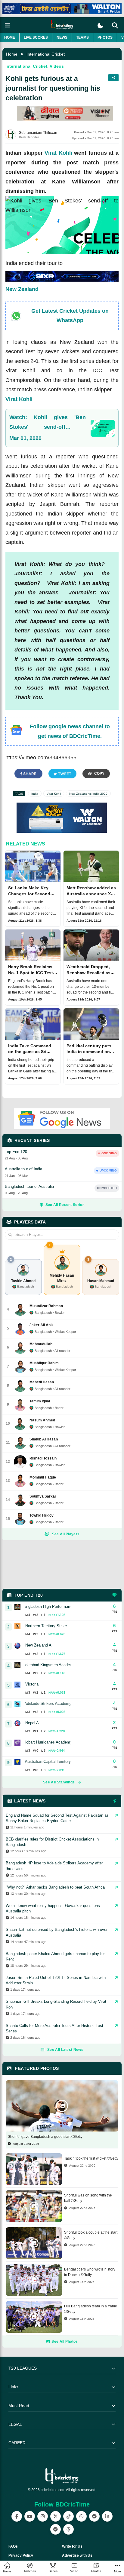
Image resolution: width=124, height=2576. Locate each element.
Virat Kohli (58, 153)
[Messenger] (94, 2516)
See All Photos (65, 2342)
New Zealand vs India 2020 (88, 794)
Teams (82, 37)
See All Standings (59, 1782)
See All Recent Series (65, 1205)
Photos (105, 37)
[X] (56, 2516)
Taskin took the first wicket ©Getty (91, 2158)
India (35, 794)
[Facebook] (17, 2516)
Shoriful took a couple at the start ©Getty (91, 2235)
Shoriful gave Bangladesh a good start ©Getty (45, 2137)
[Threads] (68, 2529)
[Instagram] (43, 2516)
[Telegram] (56, 2529)
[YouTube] (30, 2516)
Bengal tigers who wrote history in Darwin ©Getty (90, 2272)
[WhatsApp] (81, 2516)
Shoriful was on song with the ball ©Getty (88, 2198)
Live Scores (36, 37)
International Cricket (46, 54)
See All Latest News (65, 2050)
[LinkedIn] (107, 2516)
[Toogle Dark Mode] (100, 26)
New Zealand (22, 289)
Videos (57, 66)
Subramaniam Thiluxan (38, 133)
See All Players (66, 1534)
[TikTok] (68, 2516)
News (62, 37)
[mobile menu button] (8, 25)
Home (10, 37)
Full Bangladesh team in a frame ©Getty (91, 2309)
